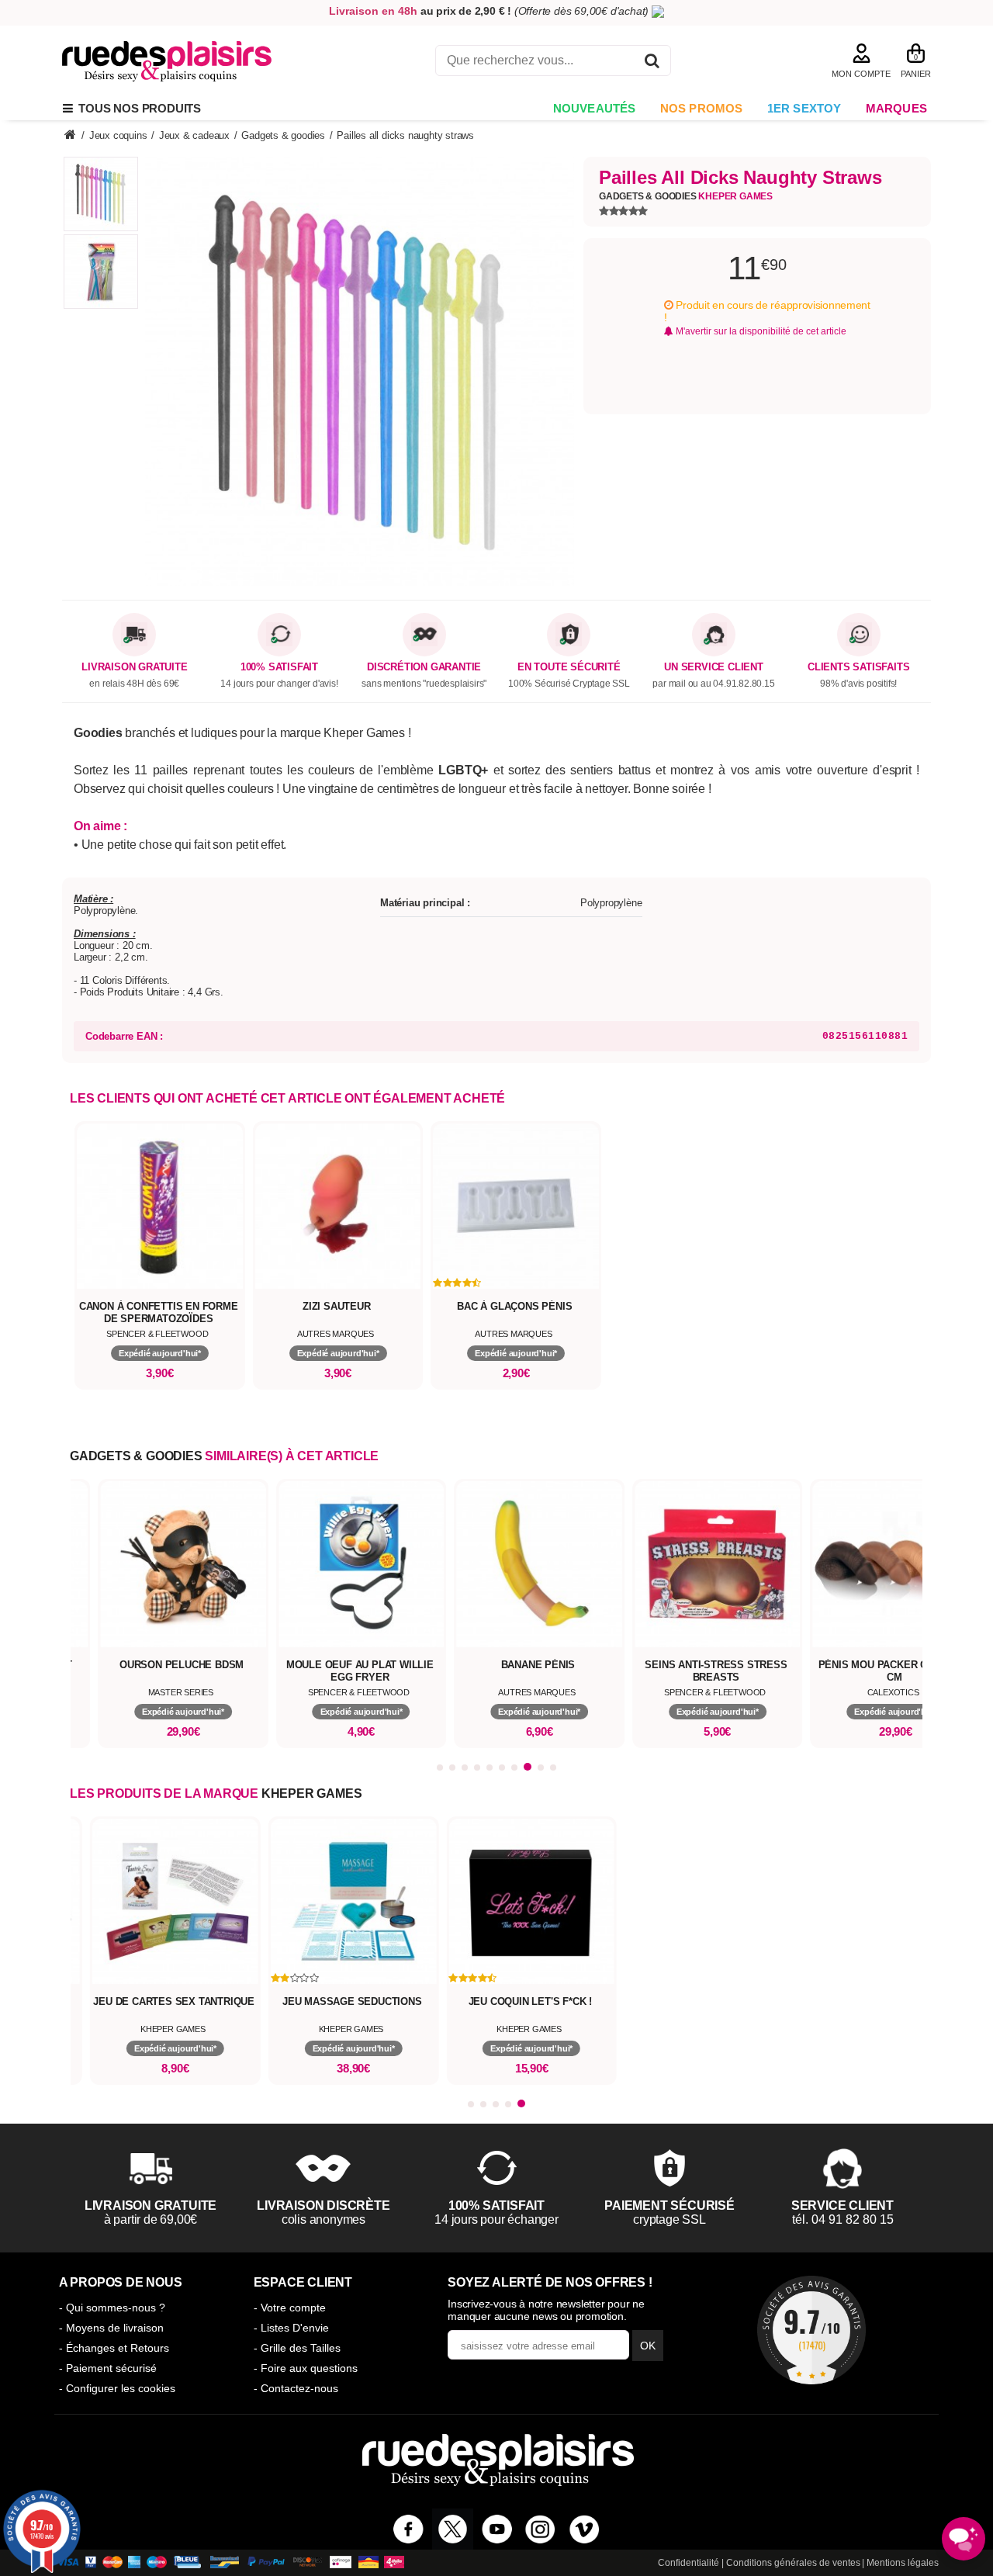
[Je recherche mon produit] (652, 63)
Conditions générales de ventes (793, 2563)
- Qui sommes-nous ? (112, 2308)
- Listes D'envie (291, 2328)
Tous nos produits (137, 108)
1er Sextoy (804, 108)
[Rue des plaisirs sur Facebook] (408, 2529)
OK (648, 2346)
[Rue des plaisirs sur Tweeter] (453, 2529)
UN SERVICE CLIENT (714, 667)
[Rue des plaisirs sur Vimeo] (585, 2529)
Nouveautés (595, 108)
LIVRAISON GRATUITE (134, 667)
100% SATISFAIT (279, 667)
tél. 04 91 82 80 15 (843, 2219)
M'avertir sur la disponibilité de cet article (760, 331)
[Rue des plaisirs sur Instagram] (540, 2529)
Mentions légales (903, 2563)
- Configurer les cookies (117, 2388)
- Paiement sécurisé (108, 2368)
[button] (440, 1768)
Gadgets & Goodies (686, 196)
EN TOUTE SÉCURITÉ (569, 667)
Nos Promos (702, 108)
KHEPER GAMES (312, 1794)
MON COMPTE (861, 74)
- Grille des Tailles (297, 2348)
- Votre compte (290, 2308)
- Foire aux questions (306, 2368)
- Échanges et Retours (114, 2348)
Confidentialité (689, 2563)
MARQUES (896, 108)
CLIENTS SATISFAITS (858, 667)
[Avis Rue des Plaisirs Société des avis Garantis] (811, 2330)
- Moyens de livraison (111, 2328)
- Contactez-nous (296, 2388)
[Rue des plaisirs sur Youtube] (497, 2529)
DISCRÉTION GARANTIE (424, 667)
